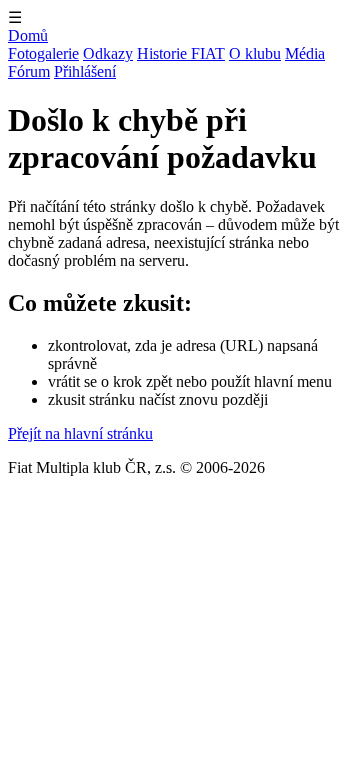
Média (305, 53)
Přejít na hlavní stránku (80, 433)
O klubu (255, 53)
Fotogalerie (43, 53)
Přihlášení (85, 71)
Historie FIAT (181, 53)
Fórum (29, 71)
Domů (28, 35)
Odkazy (108, 53)
